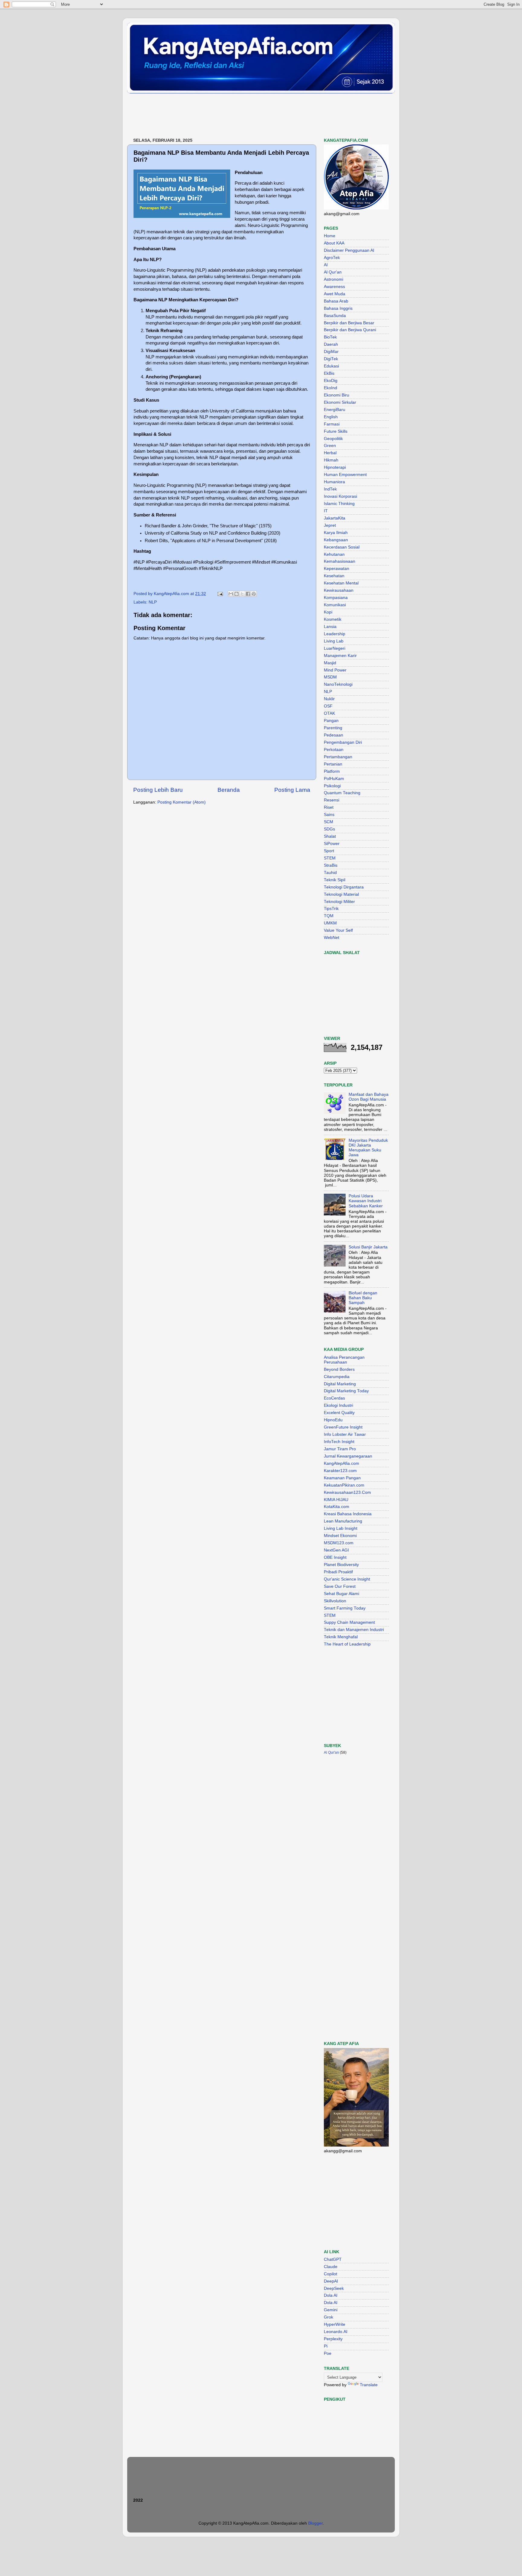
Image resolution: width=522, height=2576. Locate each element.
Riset (329, 807)
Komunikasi (335, 605)
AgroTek (332, 258)
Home (330, 236)
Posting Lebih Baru (158, 790)
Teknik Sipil (335, 880)
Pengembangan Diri (343, 742)
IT (326, 511)
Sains (329, 815)
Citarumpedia (337, 1377)
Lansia (330, 627)
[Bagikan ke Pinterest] (254, 594)
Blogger (315, 2523)
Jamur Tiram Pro (340, 1449)
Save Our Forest (340, 1586)
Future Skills (336, 431)
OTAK (329, 713)
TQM (329, 916)
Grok (329, 2317)
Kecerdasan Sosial (342, 547)
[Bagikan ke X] (242, 594)
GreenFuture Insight (343, 1427)
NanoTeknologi (338, 684)
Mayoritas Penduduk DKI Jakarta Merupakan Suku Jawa (368, 1148)
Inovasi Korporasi (340, 496)
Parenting (333, 728)
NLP (153, 602)
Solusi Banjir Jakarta (368, 1247)
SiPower (332, 844)
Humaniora (334, 482)
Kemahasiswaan (340, 561)
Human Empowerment (345, 475)
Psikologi (332, 786)
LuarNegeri (335, 648)
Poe (328, 2353)
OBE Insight (335, 1557)
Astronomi (333, 279)
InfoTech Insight (339, 1442)
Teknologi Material (341, 894)
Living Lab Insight (341, 1528)
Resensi (332, 800)
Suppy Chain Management (349, 1622)
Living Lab (334, 641)
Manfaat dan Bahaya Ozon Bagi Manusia (369, 1097)
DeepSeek (334, 2288)
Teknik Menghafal (341, 1637)
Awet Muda (335, 294)
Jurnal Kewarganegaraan (348, 1456)
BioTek (330, 337)
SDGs (329, 829)
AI (326, 265)
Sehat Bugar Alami (342, 1594)
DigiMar (331, 352)
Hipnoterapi (335, 467)
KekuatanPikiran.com (344, 1485)
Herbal (330, 453)
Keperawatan (337, 569)
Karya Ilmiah (336, 533)
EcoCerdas (334, 1398)
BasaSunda (335, 316)
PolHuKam (334, 779)
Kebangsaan (336, 540)
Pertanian (333, 764)
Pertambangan (338, 757)
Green (330, 446)
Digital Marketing (340, 1384)
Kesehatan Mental (341, 583)
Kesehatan (334, 576)
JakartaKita (335, 518)
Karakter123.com (340, 1471)
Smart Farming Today (345, 1608)
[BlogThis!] (237, 594)
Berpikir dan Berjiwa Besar (349, 323)
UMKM (330, 923)
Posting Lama (292, 790)
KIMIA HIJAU (336, 1500)
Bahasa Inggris (338, 308)
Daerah (331, 344)
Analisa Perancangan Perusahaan (344, 1360)
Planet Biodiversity (341, 1565)
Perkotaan (334, 750)
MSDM (330, 677)
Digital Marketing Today (346, 1391)
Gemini (331, 2310)
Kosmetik (333, 619)
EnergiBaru (335, 410)
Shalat (330, 836)
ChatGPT (333, 2259)
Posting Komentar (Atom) (182, 802)
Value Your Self (338, 930)
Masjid (330, 663)
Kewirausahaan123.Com (347, 1492)
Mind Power (335, 670)
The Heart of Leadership (347, 1644)
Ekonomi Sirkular (340, 402)
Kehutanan (334, 554)
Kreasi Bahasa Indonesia (348, 1514)
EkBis (329, 373)
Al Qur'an (333, 272)
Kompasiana (336, 598)
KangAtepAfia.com (342, 1463)
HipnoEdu (333, 1420)
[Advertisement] (237, 116)
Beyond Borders (339, 1369)
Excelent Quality (339, 1413)
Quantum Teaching (342, 793)
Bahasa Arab (336, 301)
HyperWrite (335, 2324)
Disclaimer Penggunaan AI (349, 250)
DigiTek (331, 359)
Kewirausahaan (339, 590)
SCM (329, 822)
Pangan (331, 721)
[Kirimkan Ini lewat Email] (231, 594)
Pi (326, 2346)
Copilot (330, 2274)
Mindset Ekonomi (340, 1536)
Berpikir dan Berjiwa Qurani (350, 330)
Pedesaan (333, 735)
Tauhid (330, 873)
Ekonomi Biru (337, 395)
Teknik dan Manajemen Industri (354, 1630)
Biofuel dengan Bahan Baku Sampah (363, 1298)
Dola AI (331, 2295)
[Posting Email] (220, 594)
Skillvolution (335, 1601)
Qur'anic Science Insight (347, 1579)
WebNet (332, 938)
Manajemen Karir (340, 656)
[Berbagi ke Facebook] (248, 594)
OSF (328, 706)
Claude (331, 2267)
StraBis (331, 865)
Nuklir (329, 699)
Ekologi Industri (338, 1405)
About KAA (334, 243)
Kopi (328, 612)
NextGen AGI (336, 1550)
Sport (329, 851)
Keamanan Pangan (342, 1478)
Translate (369, 2385)
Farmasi (332, 424)
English (331, 417)
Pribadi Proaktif (338, 1572)
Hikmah (331, 460)
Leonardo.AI (336, 2332)
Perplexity (333, 2339)
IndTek (330, 489)
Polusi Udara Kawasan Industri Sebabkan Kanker (366, 1201)
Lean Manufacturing (343, 1521)
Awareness (334, 287)
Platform (332, 771)
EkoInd (330, 388)
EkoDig (331, 381)
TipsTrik (331, 909)
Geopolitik (333, 439)
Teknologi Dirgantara (344, 887)
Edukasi (331, 366)
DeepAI (331, 2281)
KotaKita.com (337, 1507)
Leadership (335, 634)
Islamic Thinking (339, 504)
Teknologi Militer (339, 902)
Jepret (330, 525)
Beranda (229, 790)
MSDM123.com (339, 1543)
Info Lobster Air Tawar (345, 1434)
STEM (330, 858)
